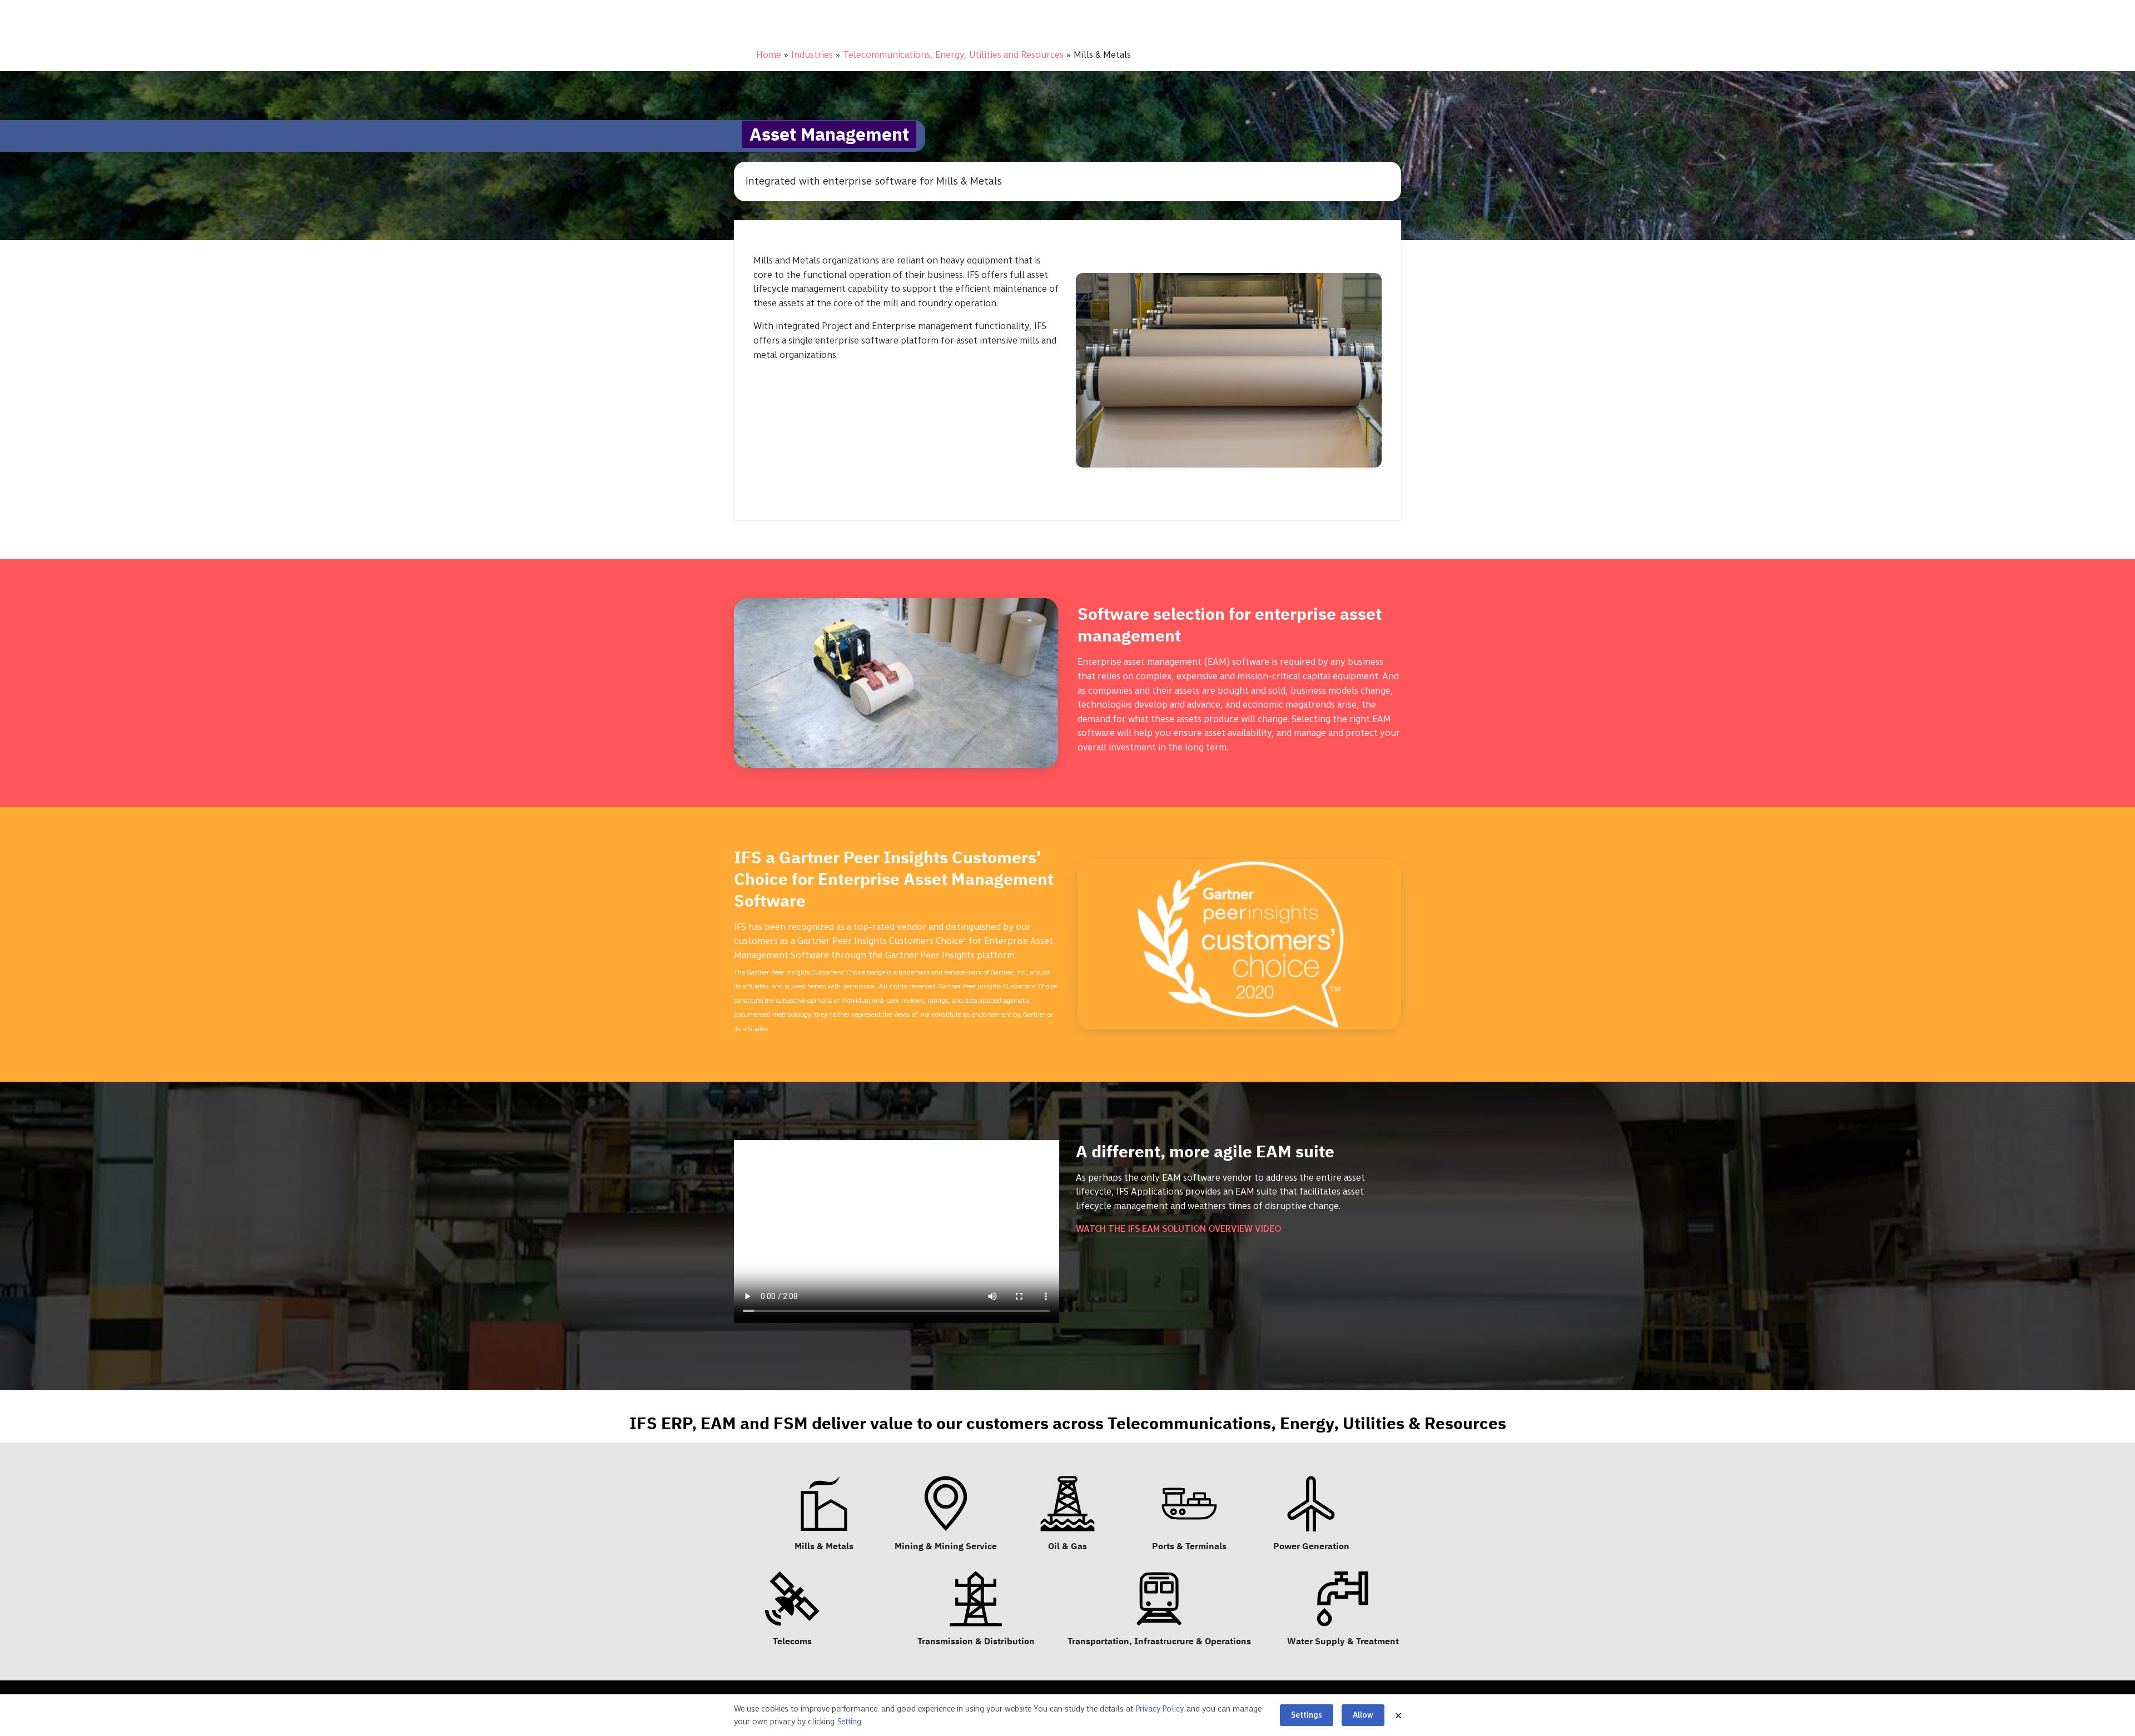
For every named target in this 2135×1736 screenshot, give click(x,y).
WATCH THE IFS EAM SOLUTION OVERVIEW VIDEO (1178, 1228)
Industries (812, 54)
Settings (1307, 1715)
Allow (1363, 1715)
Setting (849, 1722)
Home (769, 54)
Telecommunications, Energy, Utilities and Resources (953, 54)
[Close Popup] (1398, 1715)
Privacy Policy (1160, 1709)
